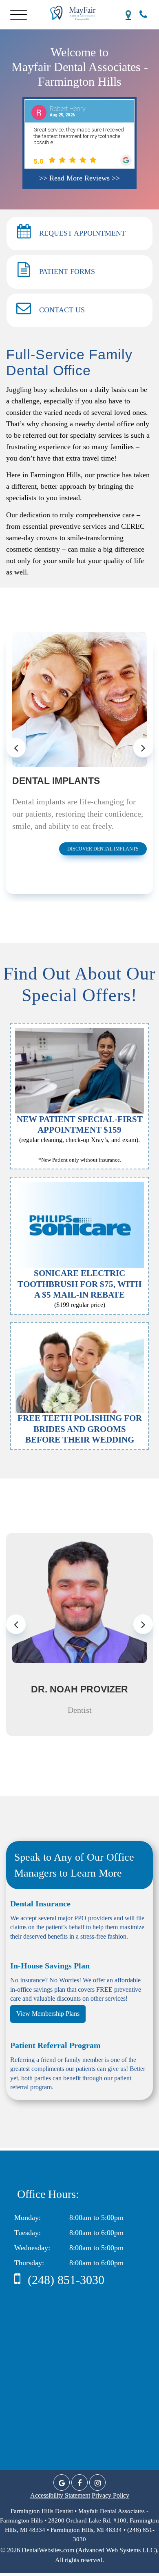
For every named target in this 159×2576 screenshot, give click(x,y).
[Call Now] (143, 14)
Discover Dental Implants (103, 849)
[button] (20, 13)
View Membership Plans (48, 2014)
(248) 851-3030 (64, 2280)
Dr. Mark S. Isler (79, 1689)
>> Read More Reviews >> (79, 178)
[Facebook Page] (79, 2482)
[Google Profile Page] (62, 2482)
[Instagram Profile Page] (97, 2482)
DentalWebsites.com (48, 2550)
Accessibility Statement (60, 2495)
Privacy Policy (110, 2495)
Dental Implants (56, 781)
